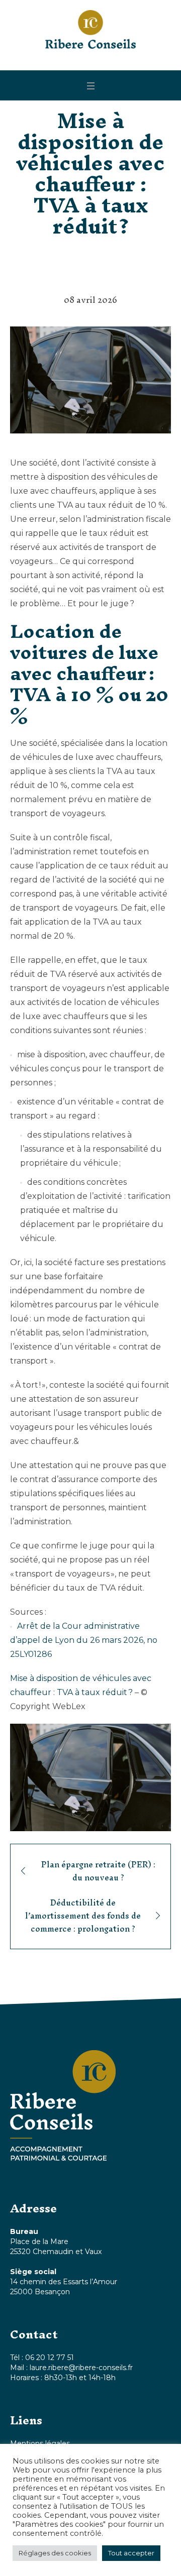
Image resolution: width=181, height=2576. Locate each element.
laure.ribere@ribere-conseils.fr (81, 2368)
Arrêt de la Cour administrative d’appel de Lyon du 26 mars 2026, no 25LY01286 (84, 1640)
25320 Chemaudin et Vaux (56, 2252)
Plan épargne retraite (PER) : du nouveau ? (98, 1871)
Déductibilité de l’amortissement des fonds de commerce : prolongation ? (83, 1916)
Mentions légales (40, 2443)
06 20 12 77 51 (50, 2358)
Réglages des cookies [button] (55, 2553)
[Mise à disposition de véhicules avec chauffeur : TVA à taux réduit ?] (90, 379)
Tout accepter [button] (131, 2553)
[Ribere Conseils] (90, 29)
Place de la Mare (39, 2242)
